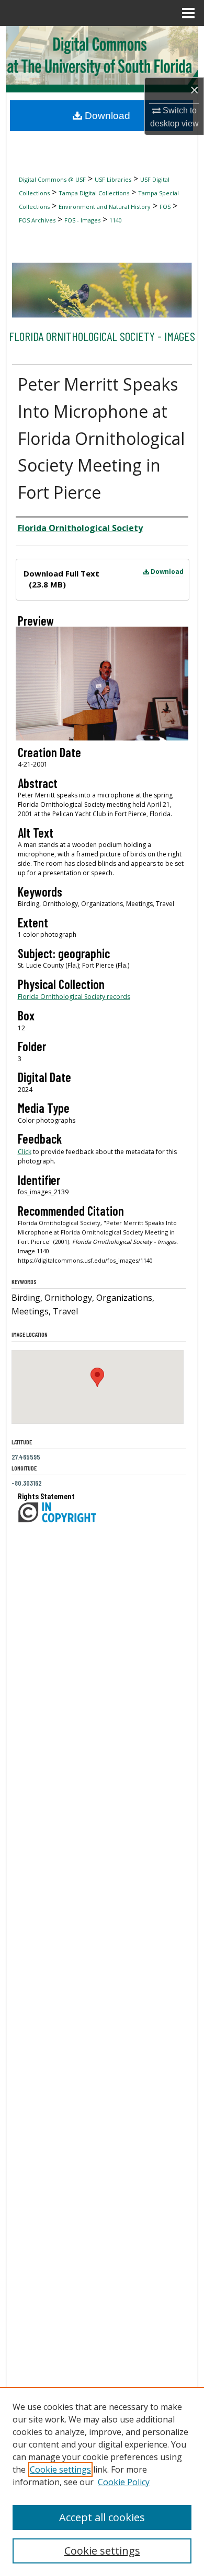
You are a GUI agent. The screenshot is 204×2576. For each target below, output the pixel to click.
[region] (102, 2481)
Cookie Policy (124, 2482)
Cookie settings (60, 2469)
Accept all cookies (102, 2517)
